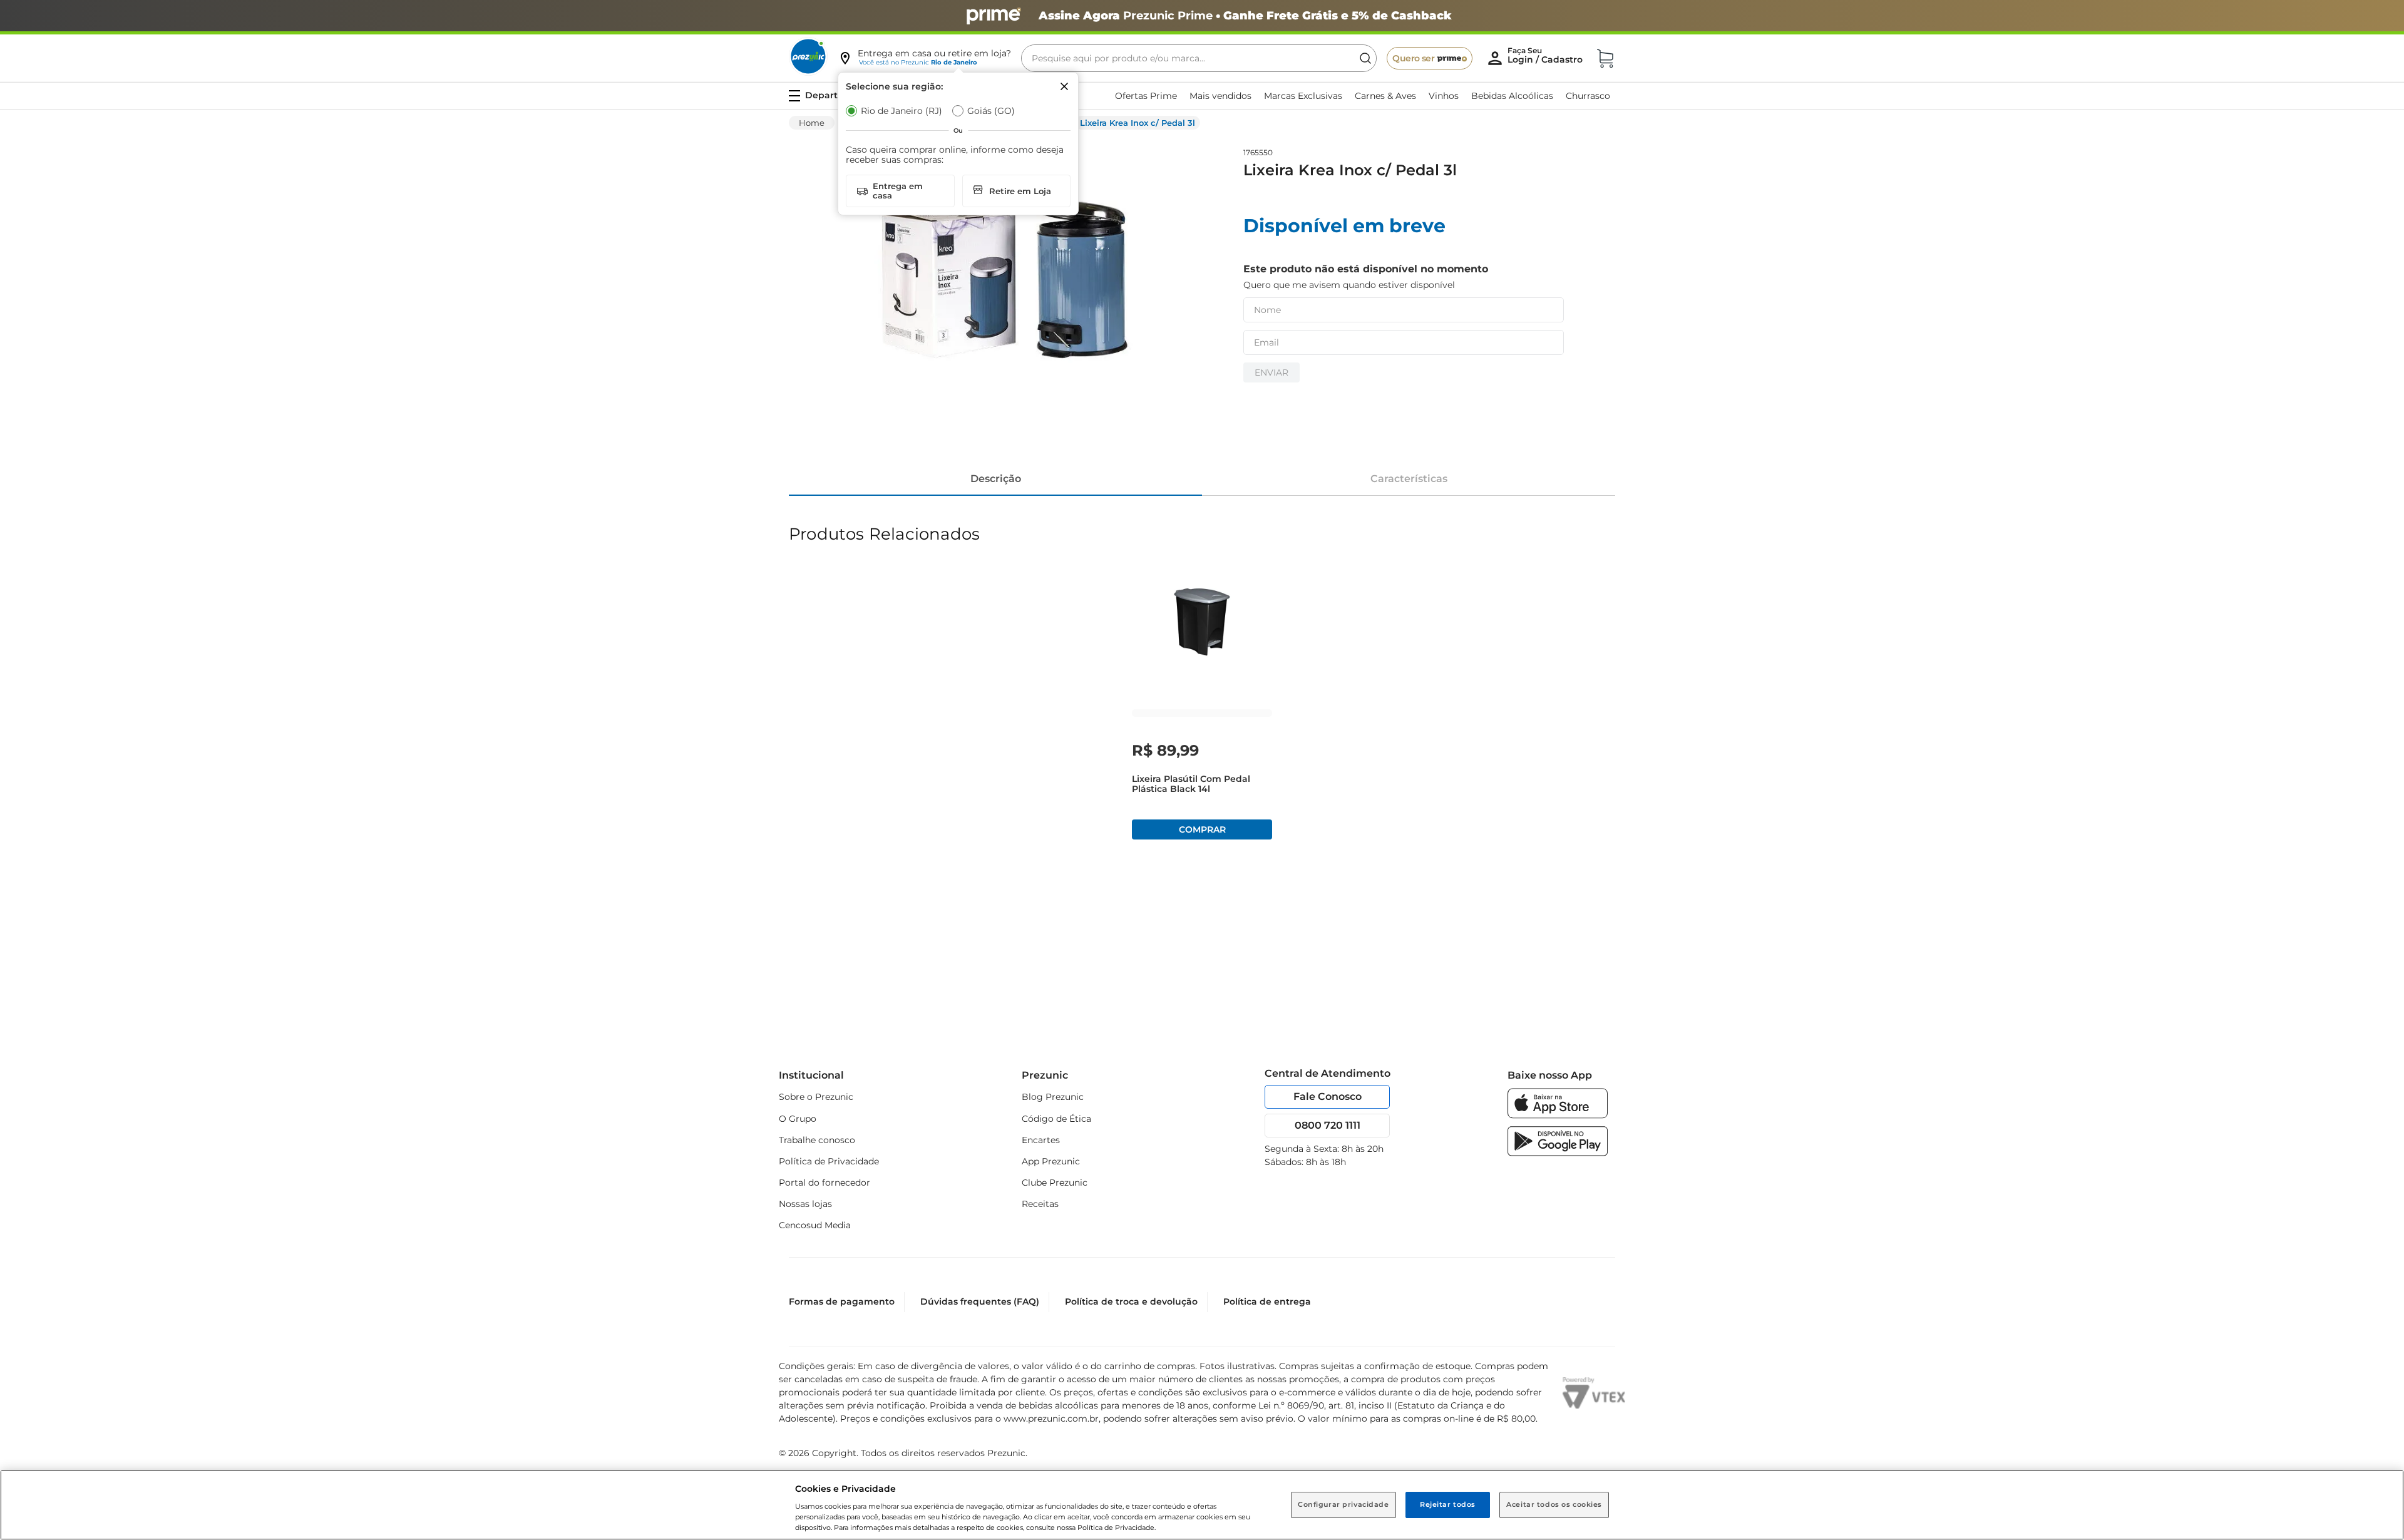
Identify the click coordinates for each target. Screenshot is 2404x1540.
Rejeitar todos (1448, 1504)
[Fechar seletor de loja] (1064, 86)
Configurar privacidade (1343, 1504)
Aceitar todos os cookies (1554, 1504)
